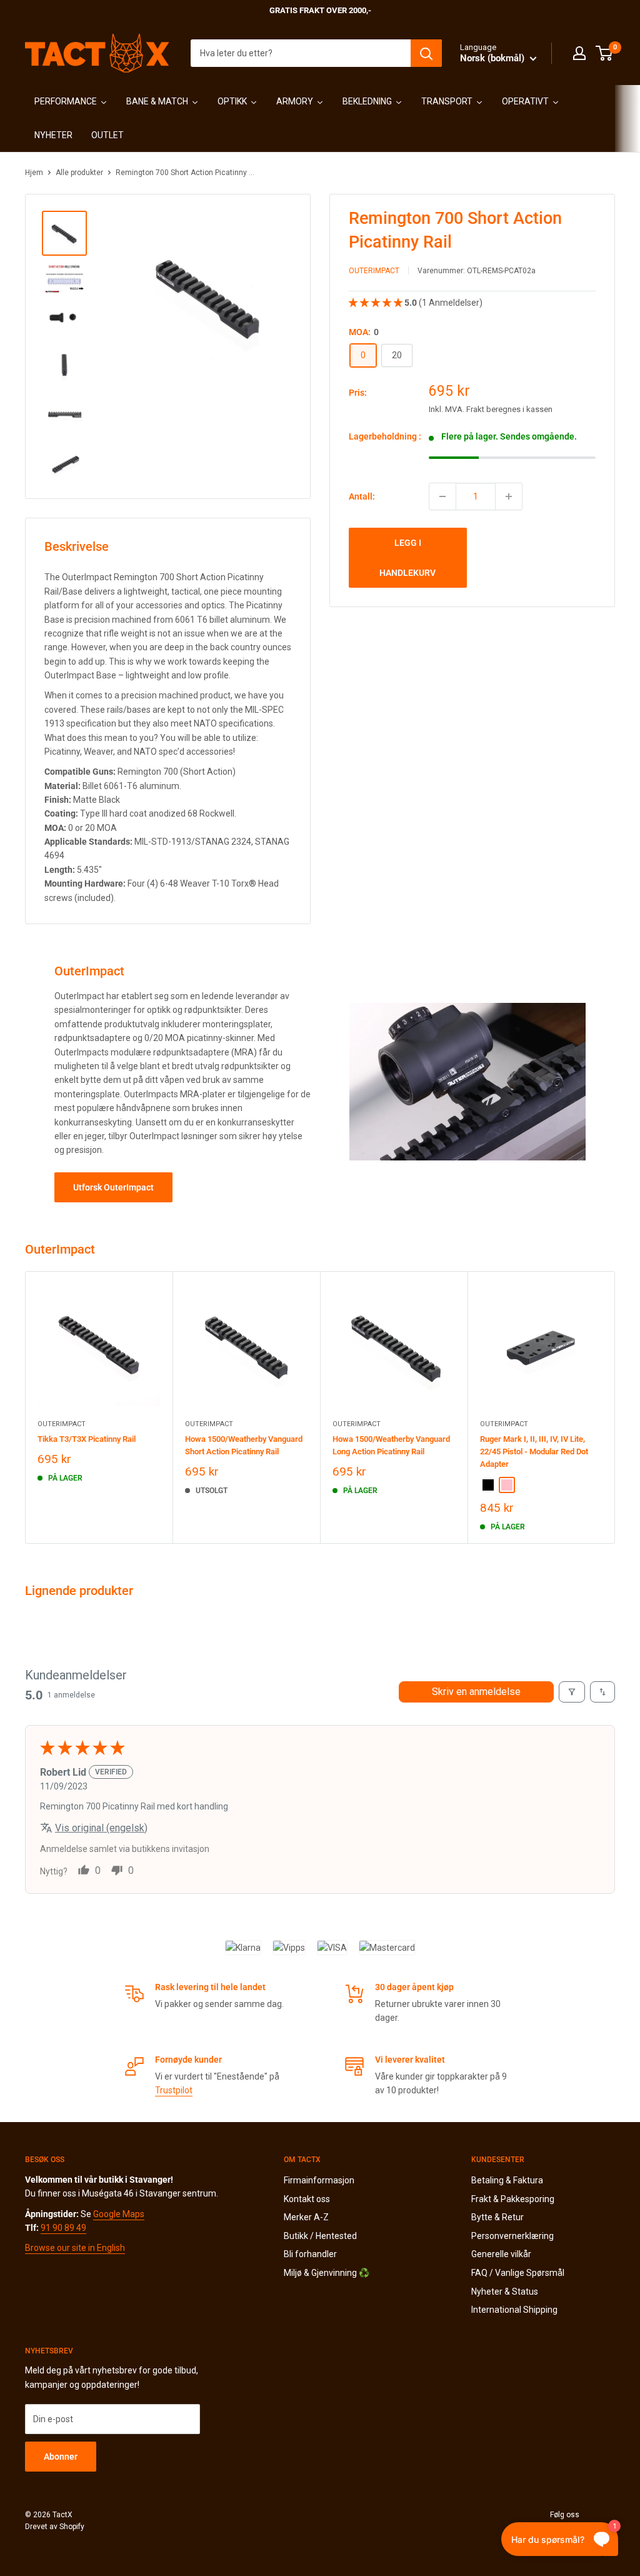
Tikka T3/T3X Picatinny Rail (87, 1439)
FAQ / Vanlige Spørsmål (518, 2273)
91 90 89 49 (63, 2228)
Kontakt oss (307, 2199)
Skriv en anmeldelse (476, 1692)
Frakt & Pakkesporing (513, 2199)
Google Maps (119, 2214)
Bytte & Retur (497, 2217)
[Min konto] (579, 53)
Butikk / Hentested (320, 2236)
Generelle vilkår (501, 2254)
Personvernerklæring (512, 2236)
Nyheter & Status (505, 2292)
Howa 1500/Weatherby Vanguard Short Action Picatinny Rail (244, 1445)
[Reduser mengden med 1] (442, 496)
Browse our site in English (75, 2248)
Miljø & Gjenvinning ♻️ (327, 2273)
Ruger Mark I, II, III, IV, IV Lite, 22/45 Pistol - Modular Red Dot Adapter (534, 1452)
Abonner (61, 2457)
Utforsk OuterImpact (113, 1187)
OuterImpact (374, 271)
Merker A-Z (306, 2217)
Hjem (34, 173)
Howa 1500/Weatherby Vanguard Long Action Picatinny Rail (391, 1445)
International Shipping (514, 2310)
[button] (377, 303)
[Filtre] (572, 1692)
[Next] (615, 1407)
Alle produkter (79, 173)
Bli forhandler (310, 2254)
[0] (605, 53)
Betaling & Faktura (507, 2180)
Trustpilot (174, 2090)
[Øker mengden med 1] (509, 496)
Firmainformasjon (319, 2180)
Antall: (362, 496)
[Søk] (426, 53)
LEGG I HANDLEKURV (407, 558)
